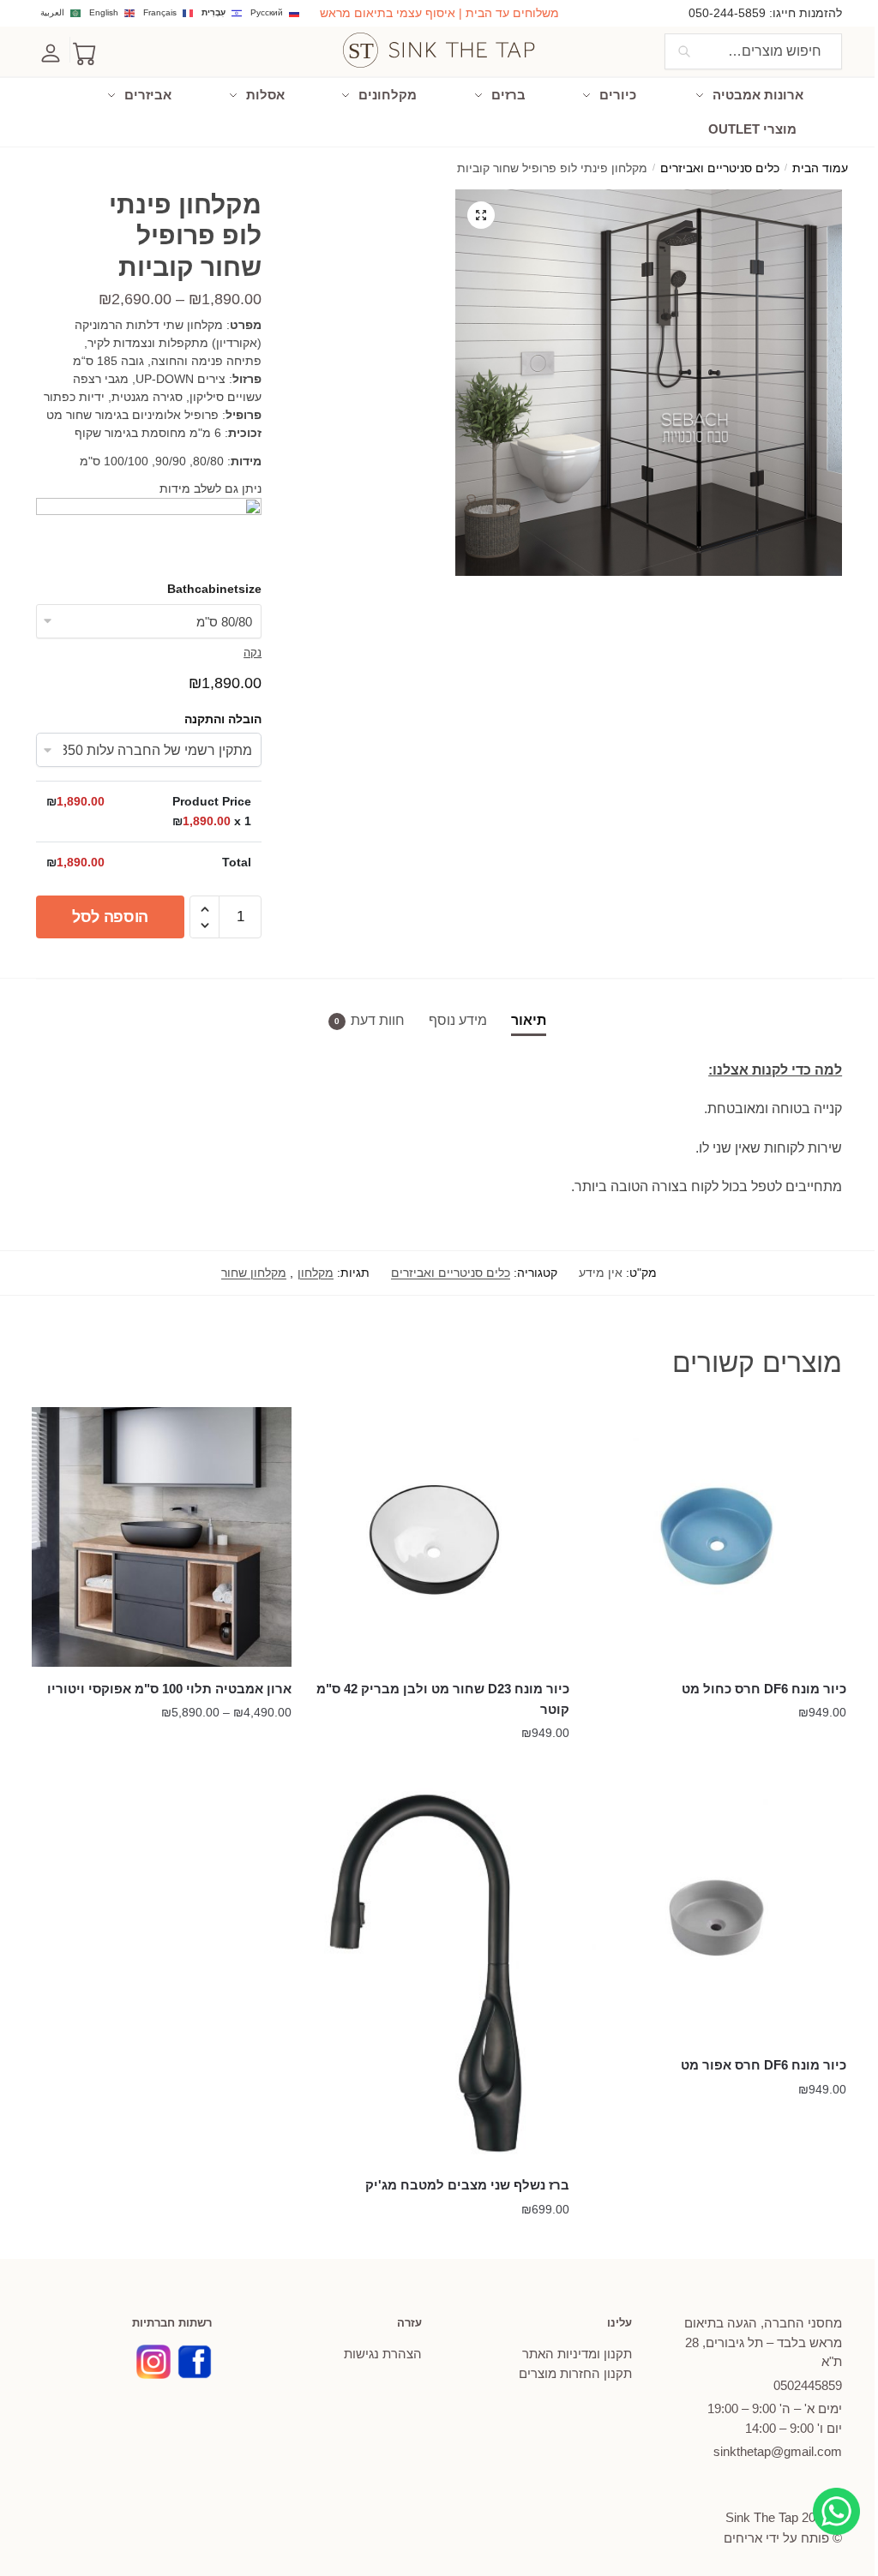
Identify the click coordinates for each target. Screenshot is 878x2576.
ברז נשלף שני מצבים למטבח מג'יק (467, 2185)
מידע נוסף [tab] (458, 1020)
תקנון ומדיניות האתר (577, 2354)
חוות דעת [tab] (378, 1020)
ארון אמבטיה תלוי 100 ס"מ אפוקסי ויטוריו (169, 1689)
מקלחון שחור (254, 1273)
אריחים (743, 2538)
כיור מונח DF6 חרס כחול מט (764, 1689)
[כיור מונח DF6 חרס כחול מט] (716, 1537)
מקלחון (316, 1273)
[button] (481, 215)
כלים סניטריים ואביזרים (720, 168)
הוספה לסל (110, 917)
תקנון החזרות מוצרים (575, 2373)
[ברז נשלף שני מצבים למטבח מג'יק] (439, 1973)
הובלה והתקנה (223, 719)
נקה (253, 653)
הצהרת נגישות (383, 2354)
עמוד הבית (820, 168)
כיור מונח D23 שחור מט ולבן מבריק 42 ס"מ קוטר (442, 1699)
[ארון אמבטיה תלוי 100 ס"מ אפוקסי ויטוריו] (162, 1537)
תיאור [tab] (529, 1020)
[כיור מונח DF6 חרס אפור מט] (716, 1913)
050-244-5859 (727, 13)
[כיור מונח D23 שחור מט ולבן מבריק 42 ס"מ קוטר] (439, 1537)
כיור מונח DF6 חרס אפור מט (764, 2065)
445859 (808, 2385)
